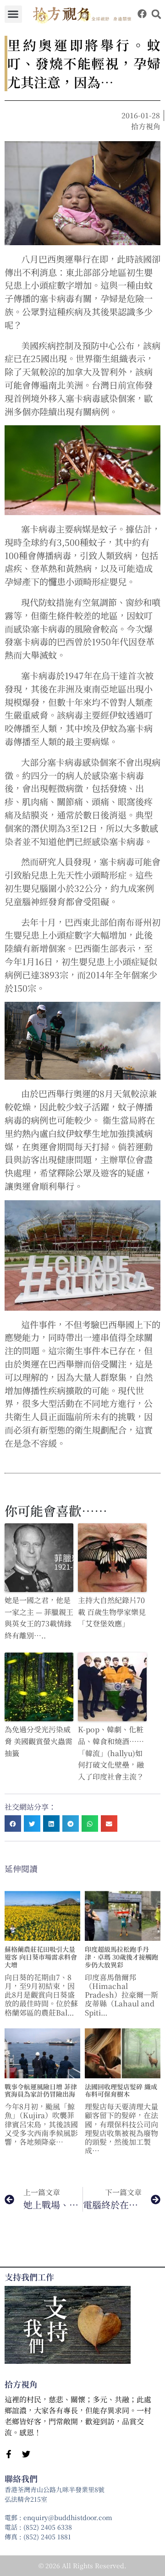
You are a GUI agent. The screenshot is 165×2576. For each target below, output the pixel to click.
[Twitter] (26, 2454)
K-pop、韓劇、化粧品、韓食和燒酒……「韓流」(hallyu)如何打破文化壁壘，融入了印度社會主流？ (111, 1753)
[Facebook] (142, 14)
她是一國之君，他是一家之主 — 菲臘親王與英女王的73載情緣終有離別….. (39, 1618)
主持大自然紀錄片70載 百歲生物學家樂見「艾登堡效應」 (112, 1612)
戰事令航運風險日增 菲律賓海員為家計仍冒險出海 (41, 2090)
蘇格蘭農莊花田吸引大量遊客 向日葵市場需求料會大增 (41, 1957)
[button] (13, 14)
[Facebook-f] (9, 2454)
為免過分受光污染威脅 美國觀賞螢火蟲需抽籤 (38, 1741)
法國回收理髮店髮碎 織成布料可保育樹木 (121, 2090)
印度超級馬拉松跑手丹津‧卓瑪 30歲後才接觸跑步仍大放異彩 (121, 1957)
